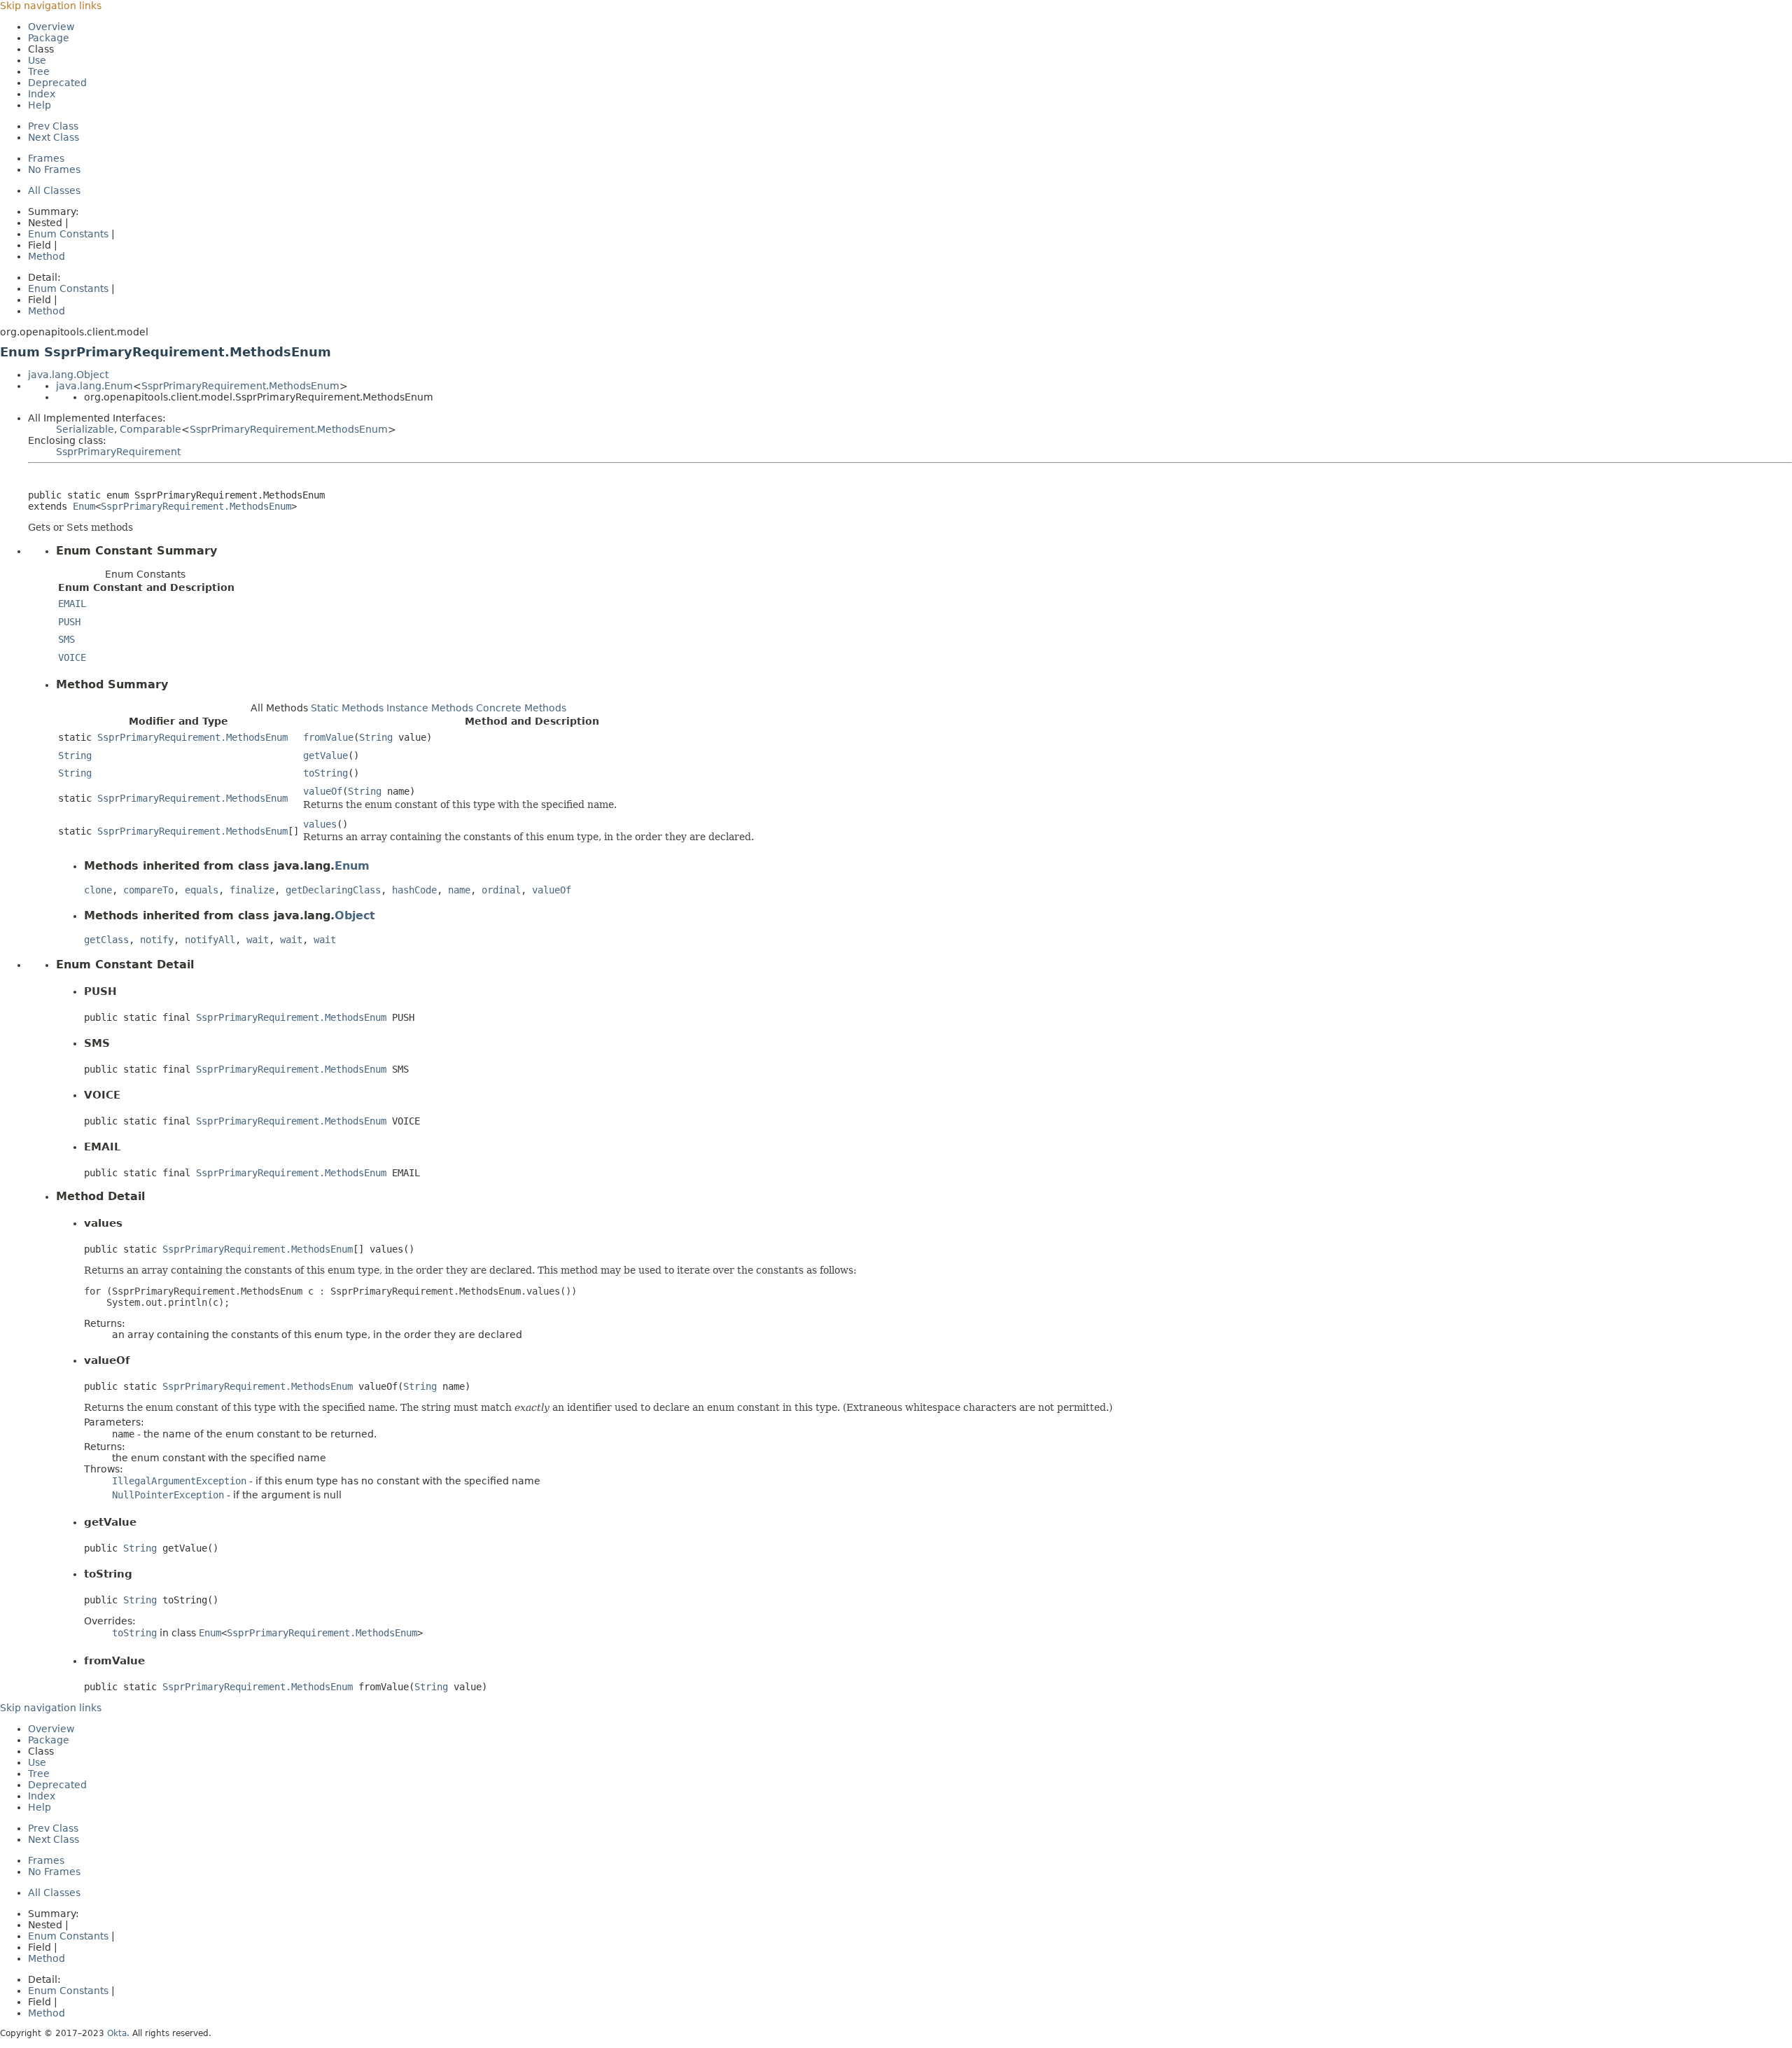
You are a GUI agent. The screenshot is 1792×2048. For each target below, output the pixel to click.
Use (37, 60)
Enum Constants (68, 234)
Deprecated (57, 83)
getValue (325, 755)
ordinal (501, 890)
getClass (106, 940)
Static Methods (347, 708)
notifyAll (210, 940)
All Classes (54, 190)
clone (98, 890)
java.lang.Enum (94, 386)
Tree (39, 71)
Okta (117, 2033)
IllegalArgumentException (179, 1481)
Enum (84, 506)
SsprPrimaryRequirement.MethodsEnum (240, 386)
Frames (46, 158)
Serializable (85, 429)
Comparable (150, 429)
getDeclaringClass (333, 890)
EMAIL (72, 604)
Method (47, 256)
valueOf (323, 791)
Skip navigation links (51, 6)
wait (258, 940)
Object (355, 915)
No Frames (54, 169)
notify (157, 940)
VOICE (72, 657)
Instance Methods (430, 708)
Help (40, 105)
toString (325, 773)
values (320, 824)
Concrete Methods (521, 708)
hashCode (414, 890)
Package (49, 38)
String (376, 737)
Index (42, 94)
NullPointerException (168, 1495)
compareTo (148, 890)
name (459, 890)
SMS (66, 639)
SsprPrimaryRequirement (118, 452)
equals (202, 890)
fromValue (328, 737)
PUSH (69, 622)
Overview (51, 27)
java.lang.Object (68, 375)
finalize (252, 890)
